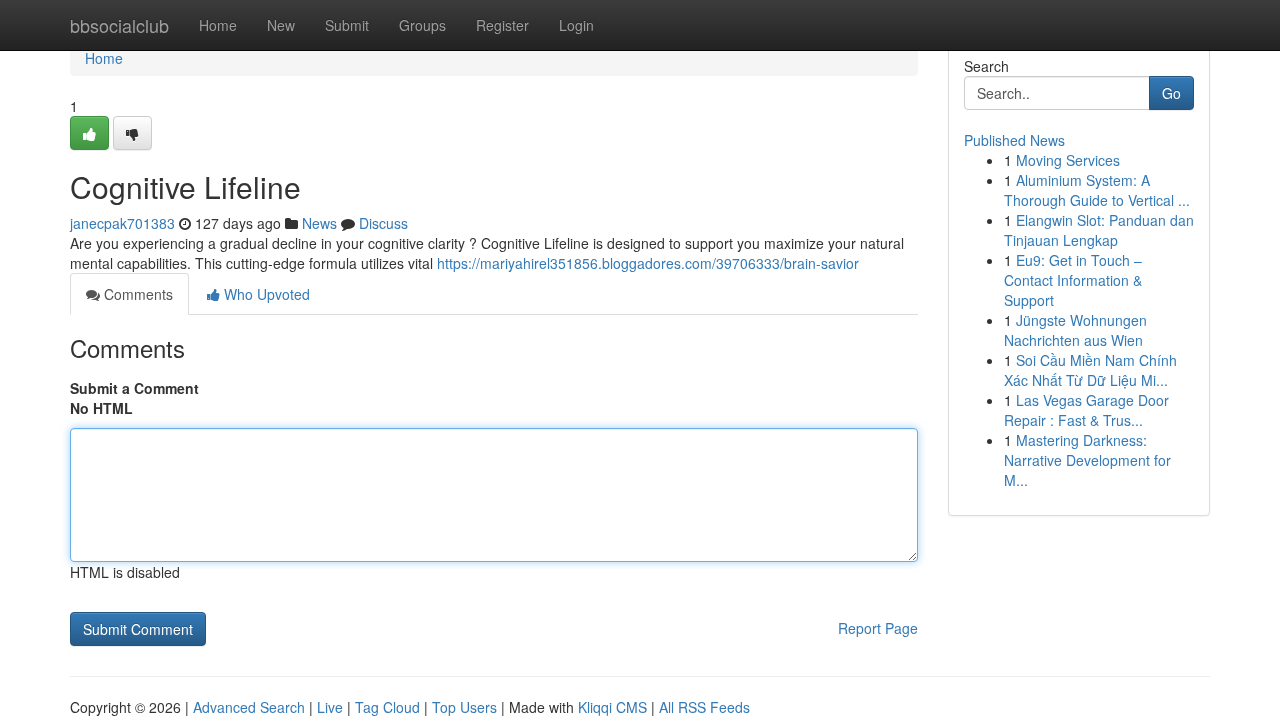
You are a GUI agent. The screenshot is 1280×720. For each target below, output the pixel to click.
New (281, 25)
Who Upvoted (265, 294)
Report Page (878, 628)
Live (330, 707)
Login (576, 25)
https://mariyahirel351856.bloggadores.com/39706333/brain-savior (648, 263)
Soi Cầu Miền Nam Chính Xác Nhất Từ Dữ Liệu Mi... (1090, 370)
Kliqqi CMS (612, 707)
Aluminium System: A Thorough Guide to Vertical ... (1097, 190)
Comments (136, 294)
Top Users (464, 707)
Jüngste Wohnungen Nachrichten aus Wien (1075, 330)
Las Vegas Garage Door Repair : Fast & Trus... (1086, 410)
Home (218, 25)
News (319, 223)
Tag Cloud (387, 707)
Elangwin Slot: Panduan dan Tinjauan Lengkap (1099, 230)
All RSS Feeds (704, 707)
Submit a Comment (134, 388)
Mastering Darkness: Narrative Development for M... (1087, 460)
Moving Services (1068, 160)
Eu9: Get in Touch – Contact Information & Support (1073, 280)
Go (1171, 93)
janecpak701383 (122, 223)
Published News (1014, 140)
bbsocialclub (119, 25)
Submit (347, 25)
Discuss (383, 223)
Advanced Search (249, 707)
